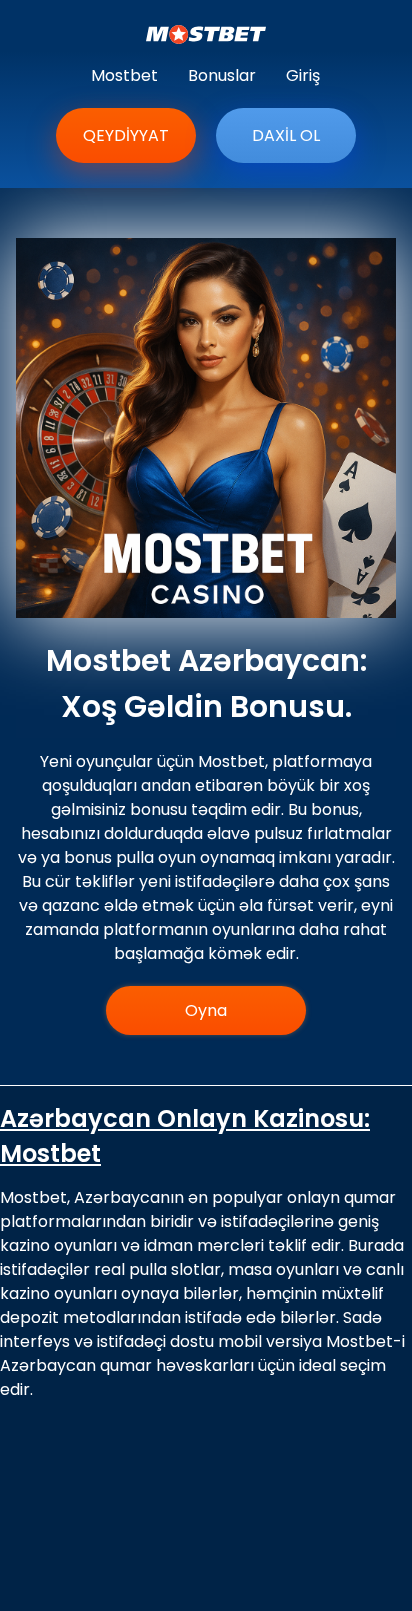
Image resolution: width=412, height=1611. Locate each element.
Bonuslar (222, 75)
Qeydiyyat (126, 135)
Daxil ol (286, 135)
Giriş (303, 75)
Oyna (206, 1010)
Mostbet (124, 75)
